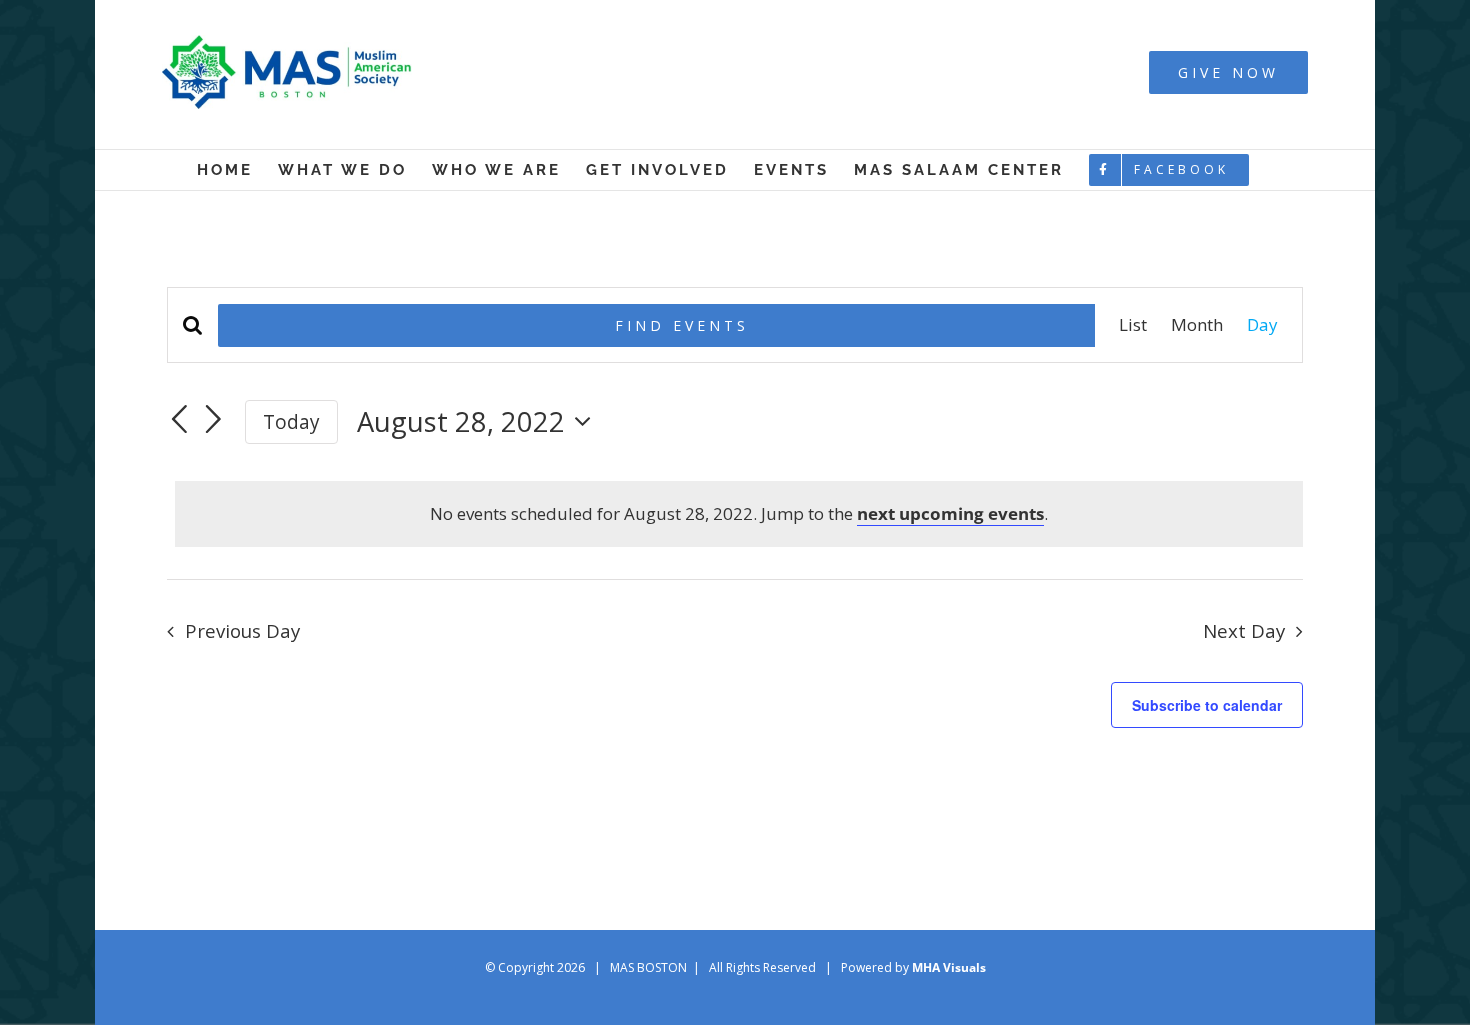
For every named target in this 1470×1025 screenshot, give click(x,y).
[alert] (739, 514)
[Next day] (214, 420)
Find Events (682, 325)
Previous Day (242, 630)
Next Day (1244, 630)
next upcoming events (950, 513)
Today (291, 422)
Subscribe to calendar (1207, 705)
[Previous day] (179, 420)
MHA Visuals (949, 967)
